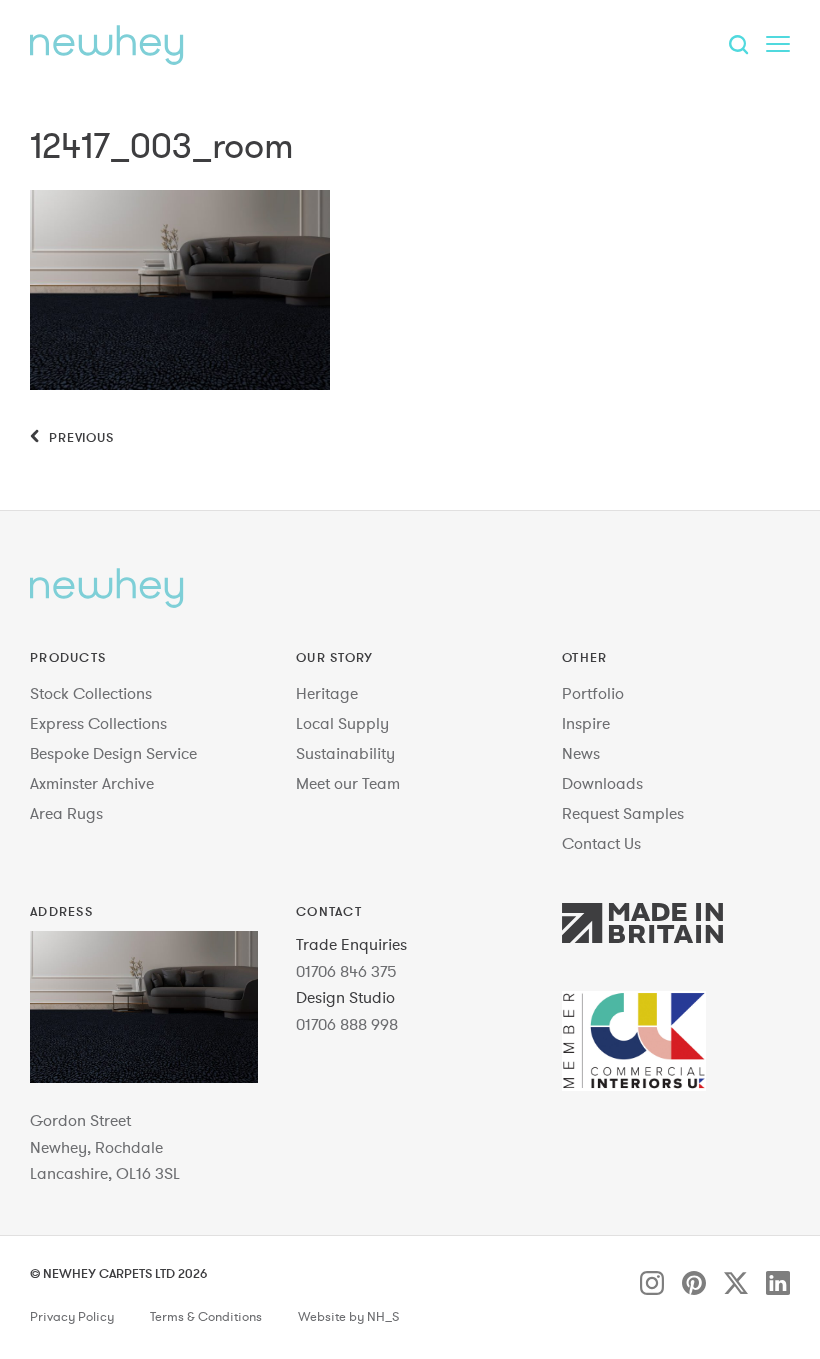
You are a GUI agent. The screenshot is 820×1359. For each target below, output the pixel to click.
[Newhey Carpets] (107, 45)
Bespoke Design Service (113, 753)
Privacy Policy (72, 1317)
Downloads (602, 783)
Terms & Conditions (206, 1317)
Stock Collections (91, 693)
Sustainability (345, 753)
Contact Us (601, 843)
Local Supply (342, 723)
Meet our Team (348, 783)
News (581, 753)
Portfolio (593, 693)
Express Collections (98, 723)
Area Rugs (66, 813)
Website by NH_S (348, 1317)
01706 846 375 (346, 971)
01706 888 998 (347, 1024)
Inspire (586, 723)
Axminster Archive (92, 783)
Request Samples (623, 813)
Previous (79, 437)
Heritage (327, 693)
